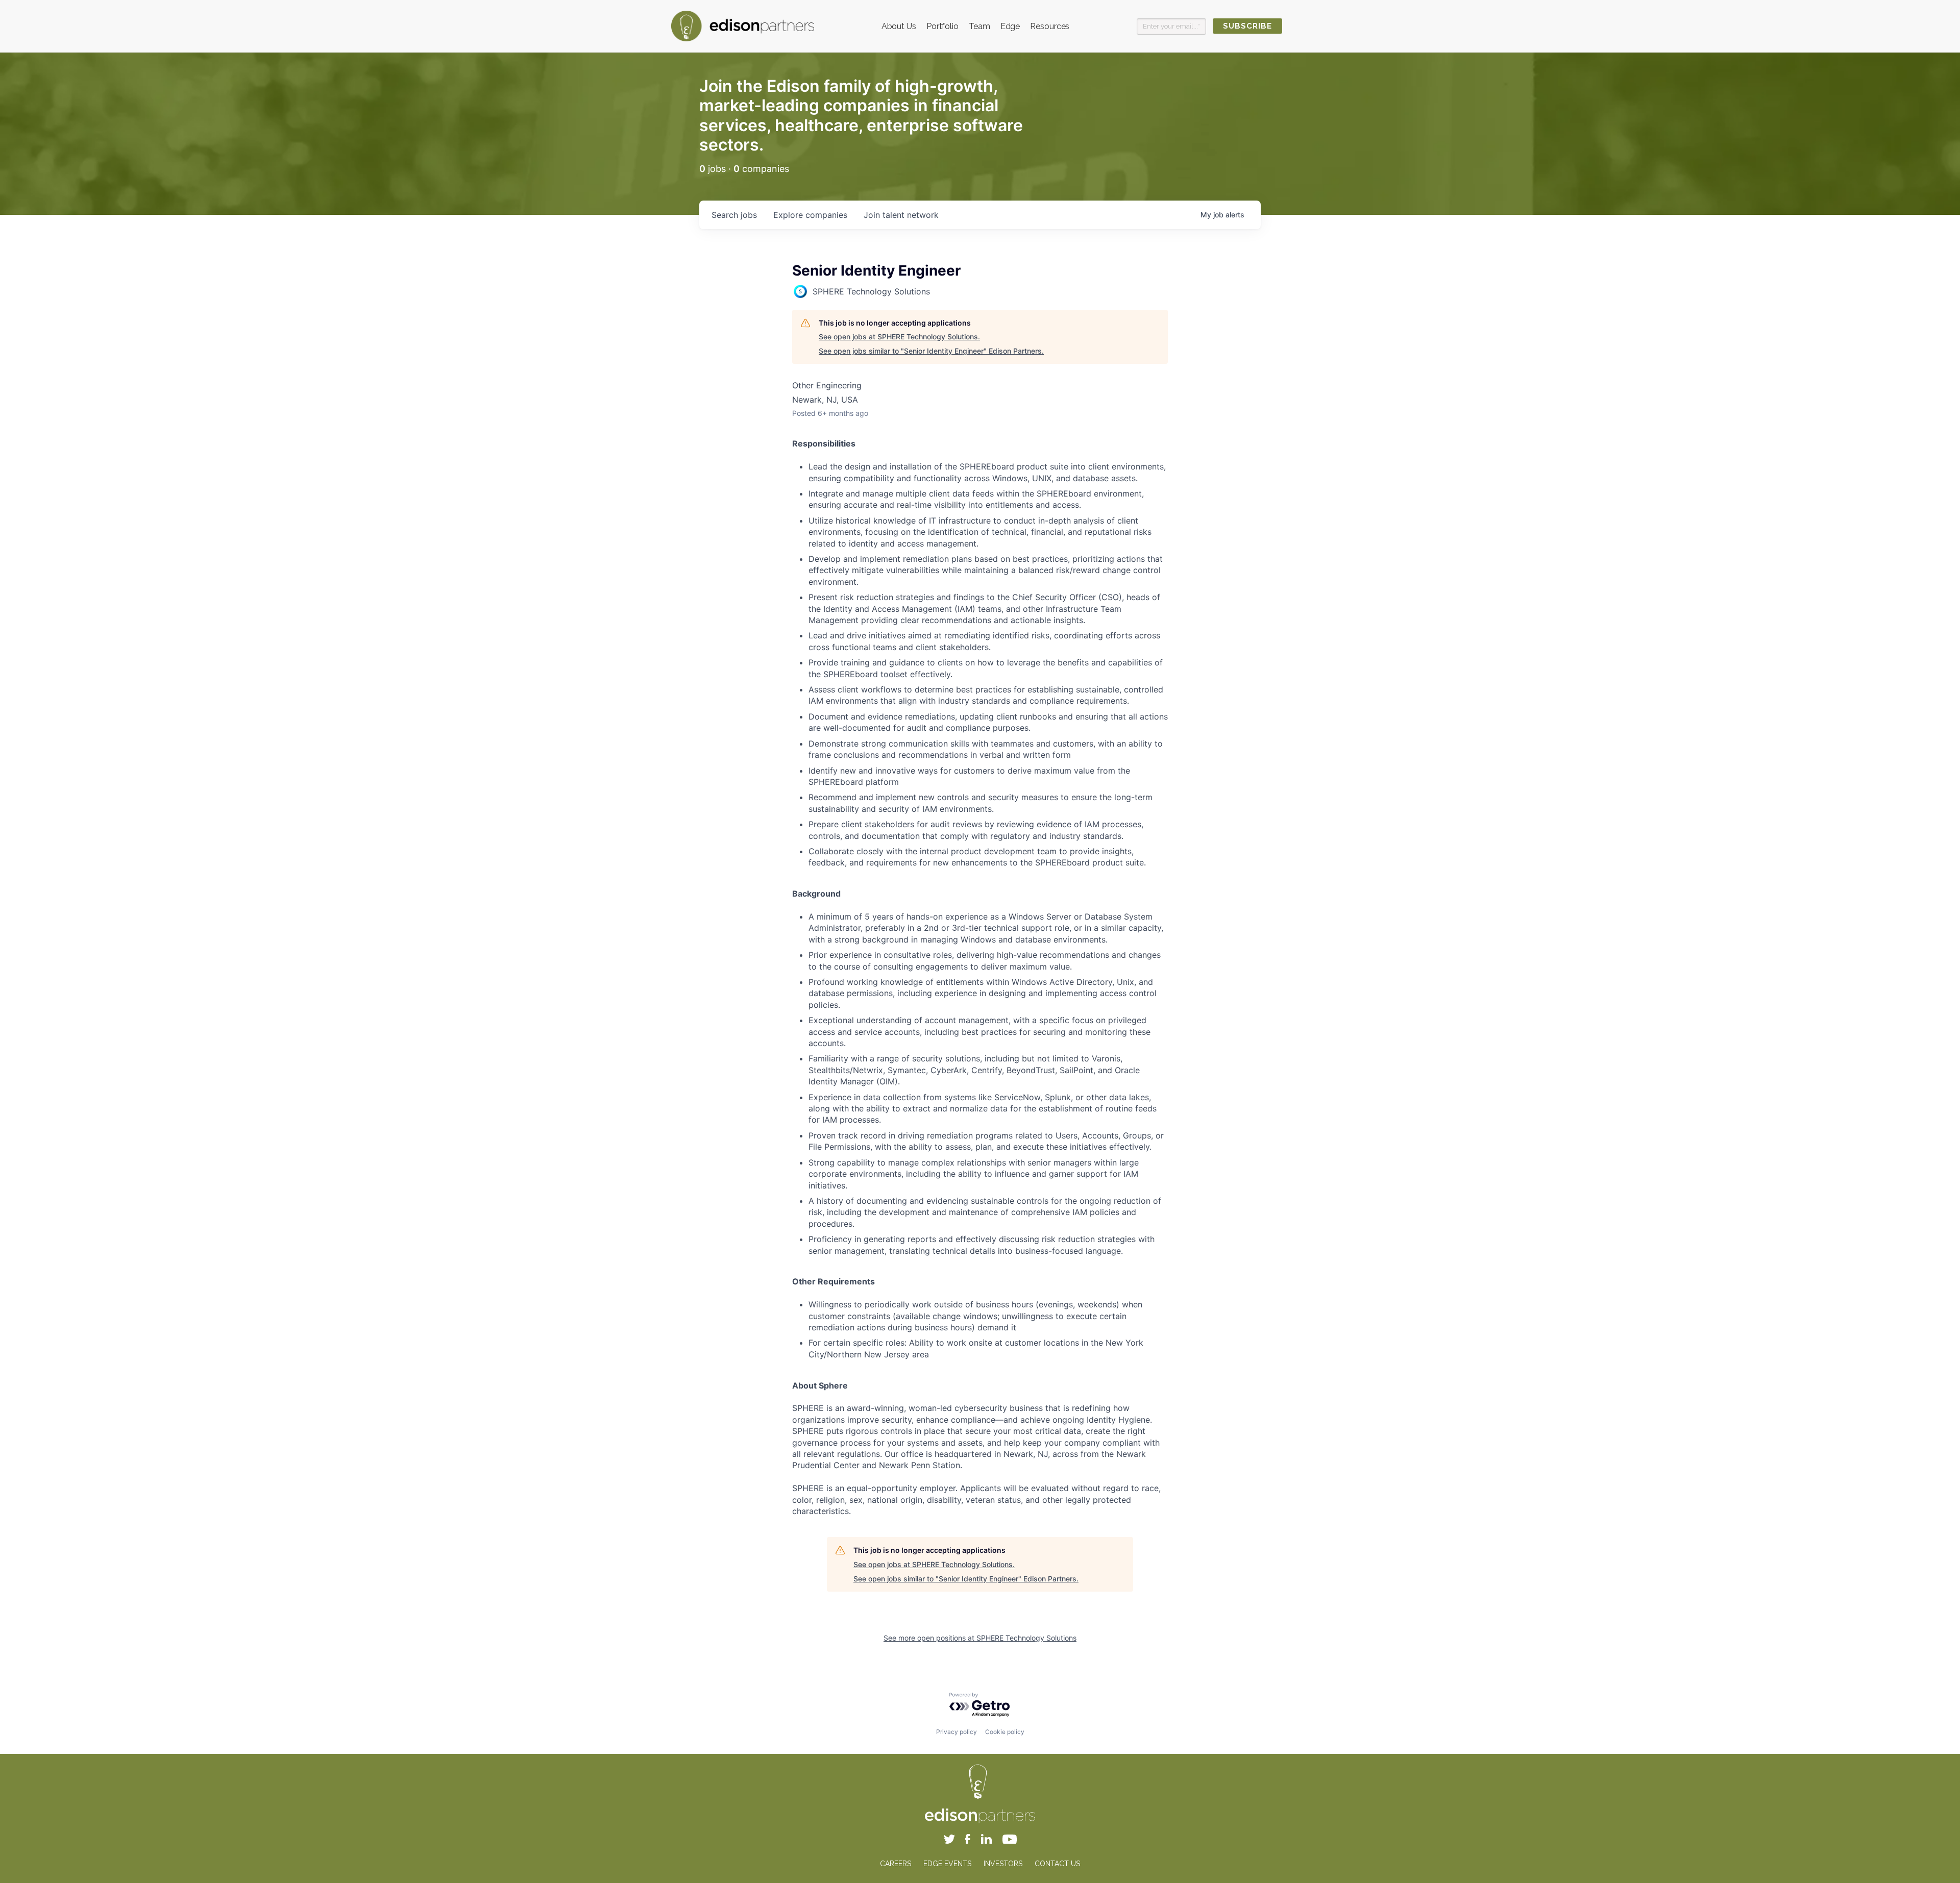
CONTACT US (1057, 1864)
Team (979, 26)
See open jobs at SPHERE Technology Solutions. (899, 337)
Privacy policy (957, 1732)
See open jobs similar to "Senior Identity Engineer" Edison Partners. (931, 351)
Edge (1010, 26)
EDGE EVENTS (947, 1864)
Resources (1050, 26)
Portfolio (942, 26)
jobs (734, 215)
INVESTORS (1003, 1864)
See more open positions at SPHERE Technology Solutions (980, 1638)
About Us (899, 26)
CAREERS (896, 1864)
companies (810, 215)
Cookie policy (1005, 1732)
